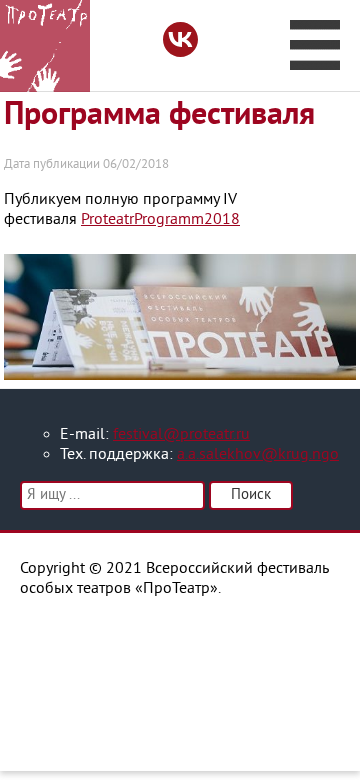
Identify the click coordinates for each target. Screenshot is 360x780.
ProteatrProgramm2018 (160, 220)
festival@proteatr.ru (181, 435)
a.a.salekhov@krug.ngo (258, 455)
